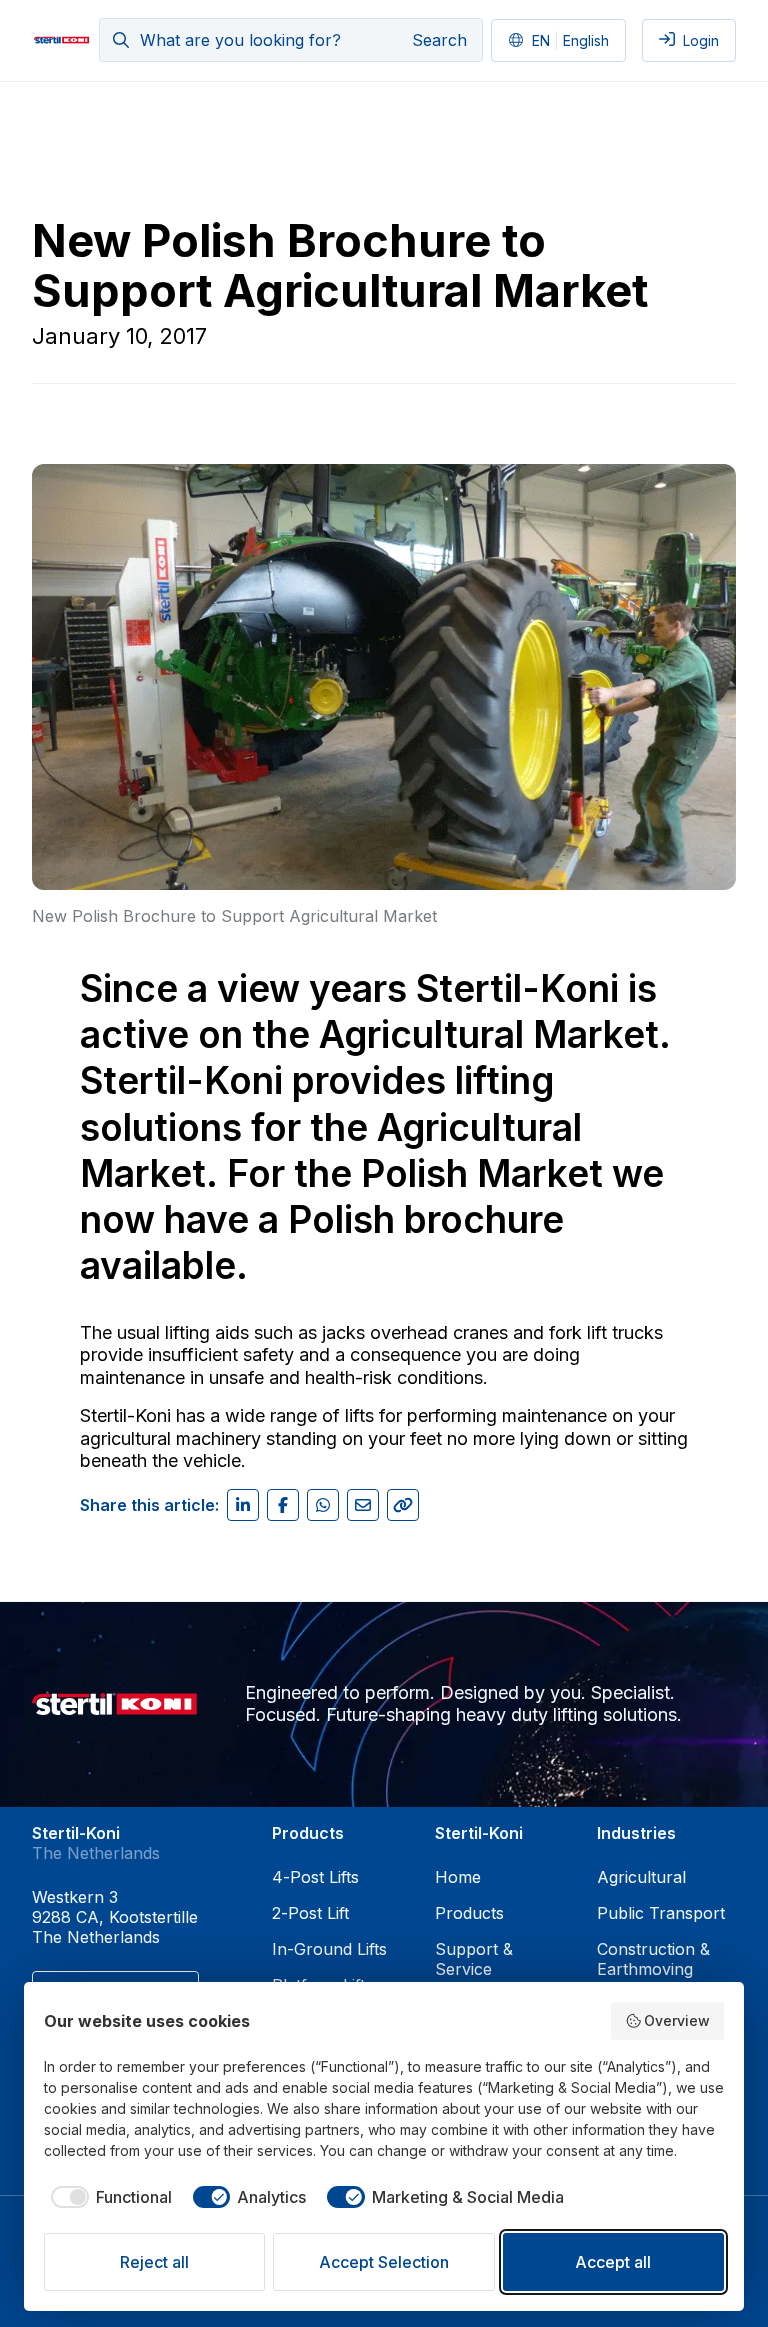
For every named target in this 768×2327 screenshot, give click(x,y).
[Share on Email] (363, 1505)
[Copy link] (403, 1505)
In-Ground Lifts (329, 1949)
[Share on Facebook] (283, 1505)
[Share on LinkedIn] (243, 1505)
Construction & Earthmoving (653, 1959)
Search (439, 40)
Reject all (154, 2262)
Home (458, 1877)
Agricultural (641, 1877)
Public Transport (661, 1913)
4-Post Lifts (315, 1877)
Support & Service (474, 1959)
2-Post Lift (310, 1913)
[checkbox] (108, 2197)
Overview (677, 2020)
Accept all (613, 2262)
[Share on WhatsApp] (323, 1505)
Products (469, 1913)
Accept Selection (384, 2262)
